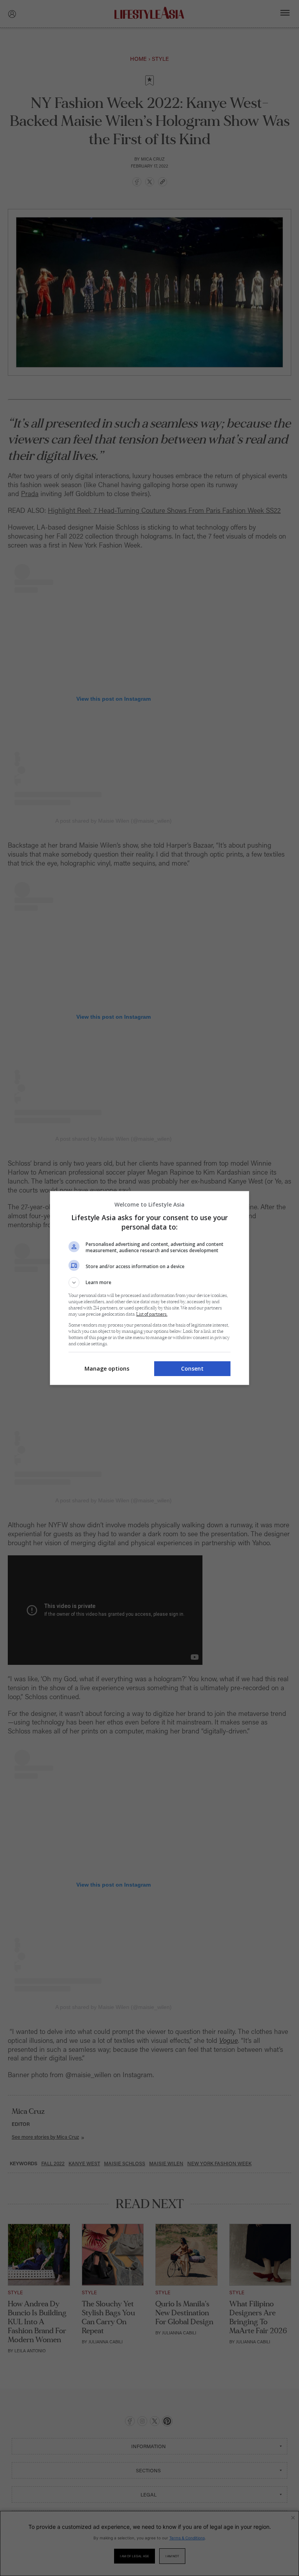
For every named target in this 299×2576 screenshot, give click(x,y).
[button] (149, 1283)
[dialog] (149, 1288)
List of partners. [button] (152, 1314)
